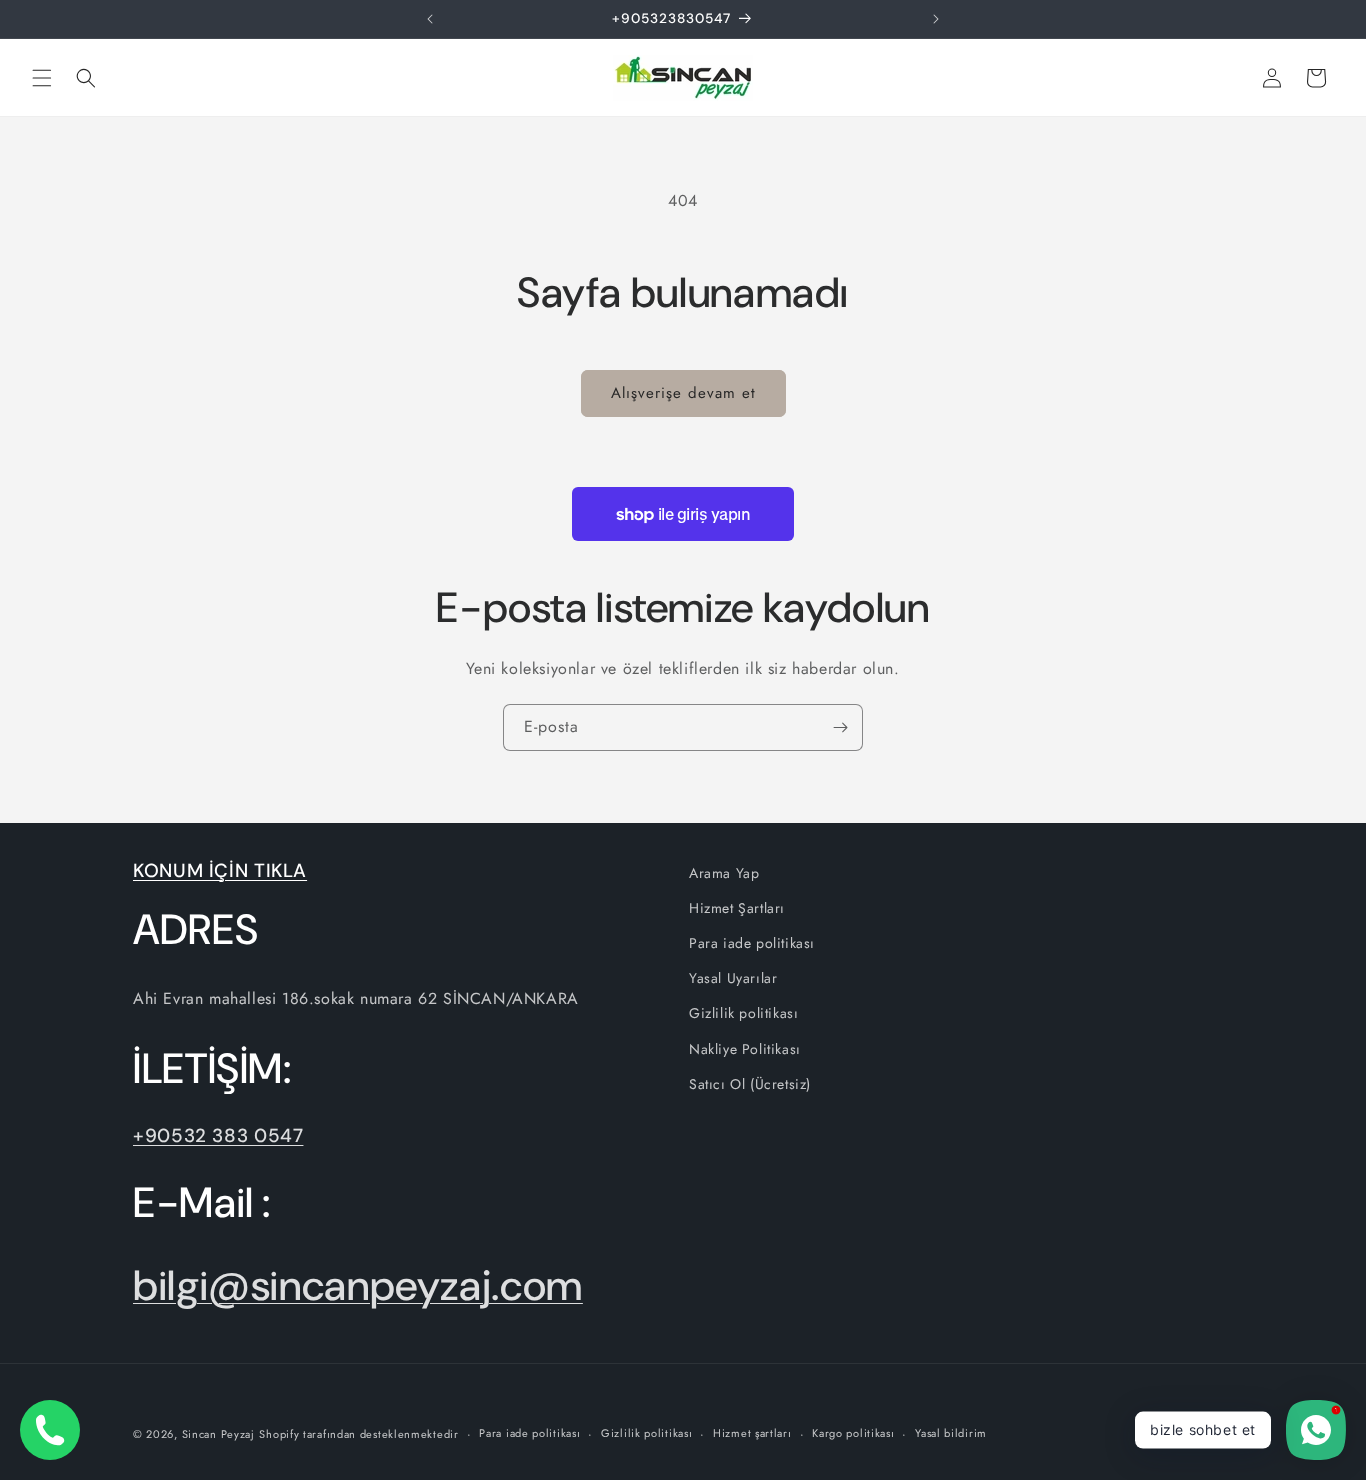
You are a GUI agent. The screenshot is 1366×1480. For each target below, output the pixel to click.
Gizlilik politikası (743, 1013)
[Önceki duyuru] (430, 19)
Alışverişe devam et (683, 393)
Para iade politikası (752, 943)
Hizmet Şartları (737, 908)
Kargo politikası (853, 1433)
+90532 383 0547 (218, 1135)
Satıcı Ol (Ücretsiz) (750, 1084)
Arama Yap (724, 873)
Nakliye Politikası (745, 1049)
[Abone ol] (840, 727)
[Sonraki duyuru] (936, 19)
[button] (42, 78)
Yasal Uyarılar (733, 978)
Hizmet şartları (752, 1433)
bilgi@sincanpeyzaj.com (358, 1285)
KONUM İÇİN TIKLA (220, 870)
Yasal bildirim (951, 1433)
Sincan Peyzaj (218, 1434)
